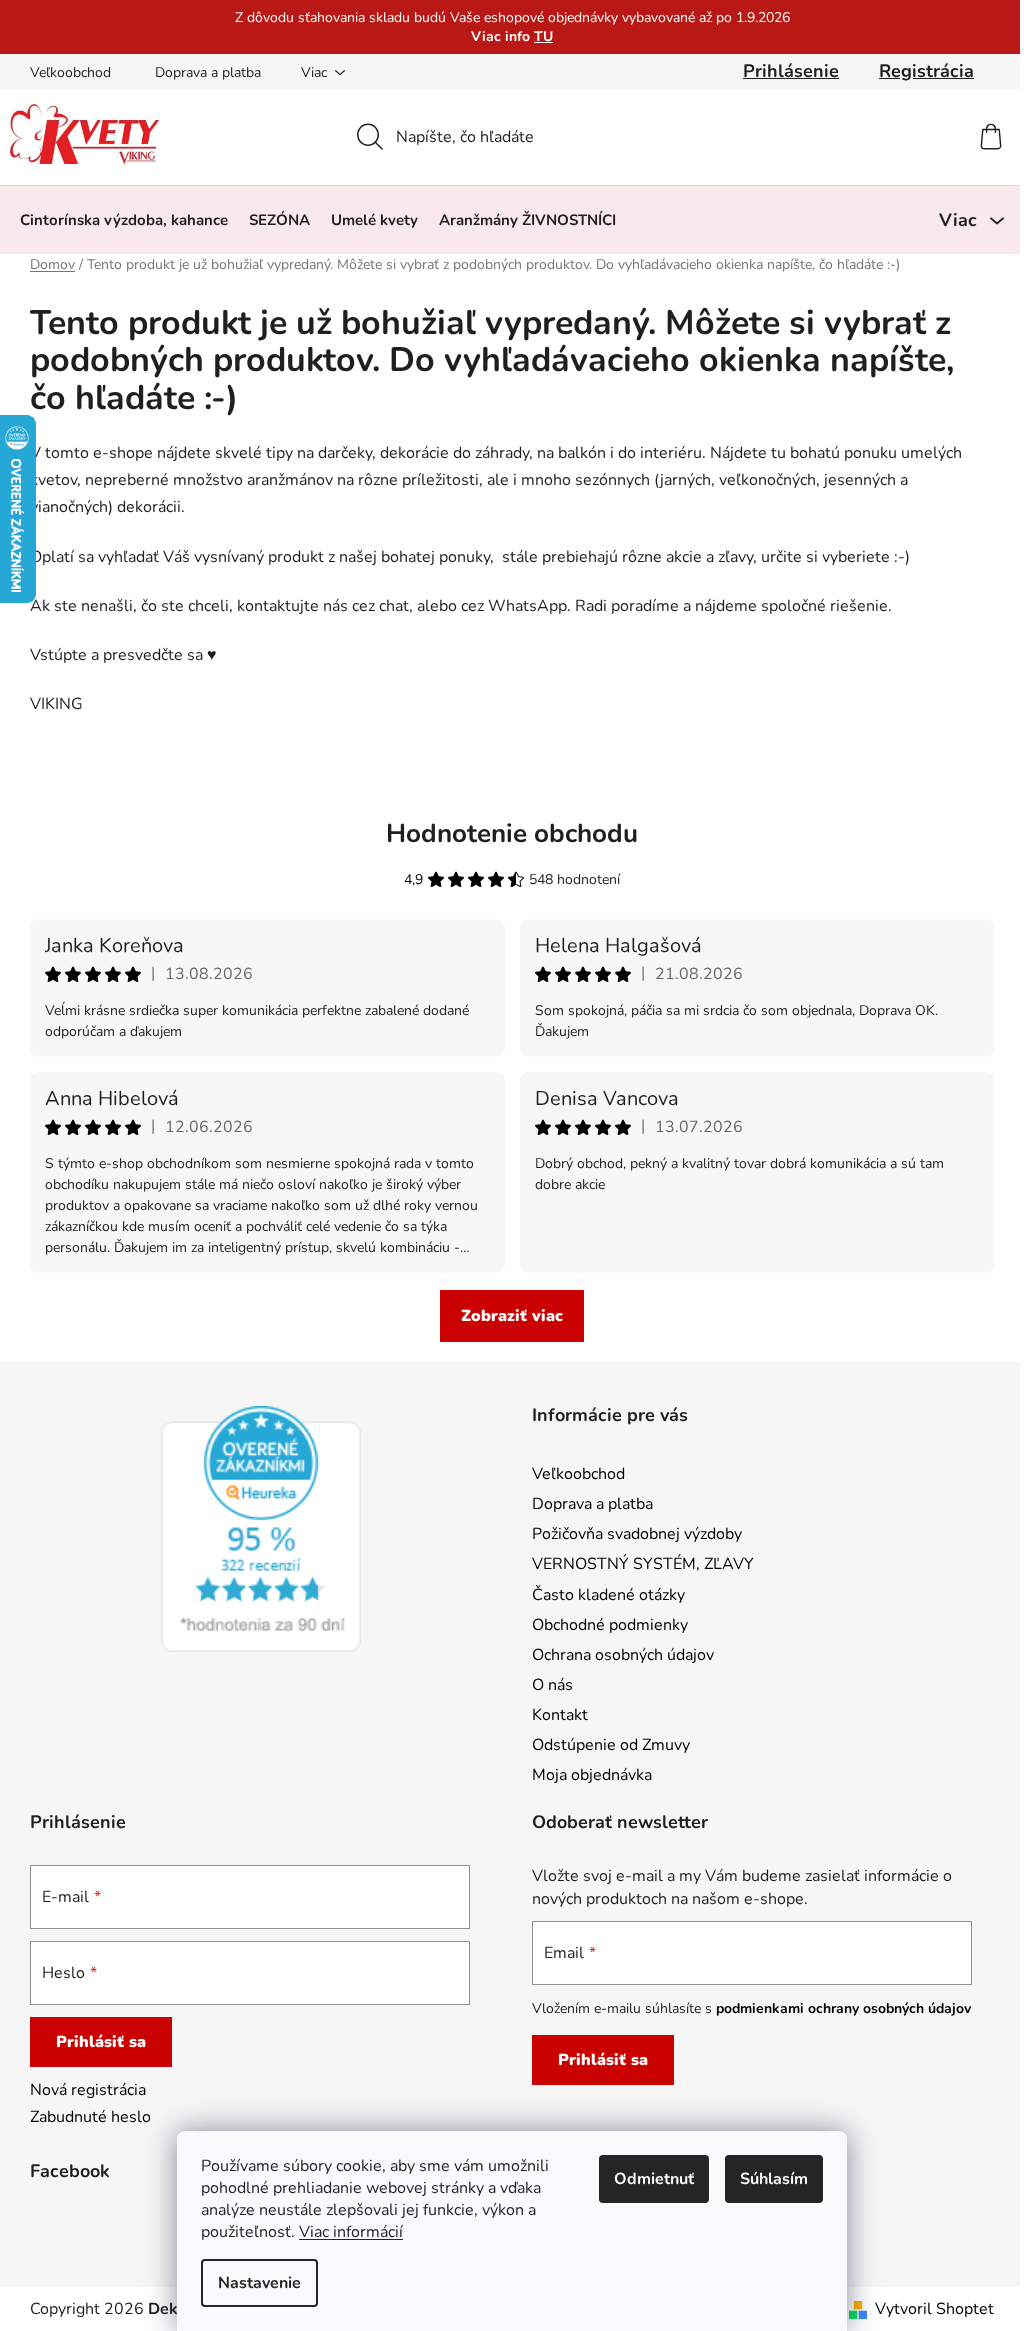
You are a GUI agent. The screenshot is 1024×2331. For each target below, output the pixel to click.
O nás (552, 1685)
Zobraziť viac (512, 1316)
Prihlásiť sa (101, 2042)
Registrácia (926, 71)
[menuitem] (124, 220)
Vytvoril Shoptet (934, 2309)
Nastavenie (259, 2283)
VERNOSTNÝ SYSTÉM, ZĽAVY (643, 1564)
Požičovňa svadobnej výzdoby (637, 1534)
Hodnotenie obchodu (512, 833)
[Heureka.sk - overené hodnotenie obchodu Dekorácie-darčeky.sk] (261, 1529)
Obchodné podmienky (610, 1625)
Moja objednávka (592, 1775)
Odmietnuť (654, 2179)
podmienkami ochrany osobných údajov (843, 2008)
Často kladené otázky (608, 1595)
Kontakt (560, 1715)
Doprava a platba (208, 72)
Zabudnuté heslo (90, 2117)
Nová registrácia (88, 2090)
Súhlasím (774, 2179)
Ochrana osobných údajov (623, 1655)
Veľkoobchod (70, 72)
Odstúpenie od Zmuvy (611, 1745)
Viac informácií (351, 2232)
